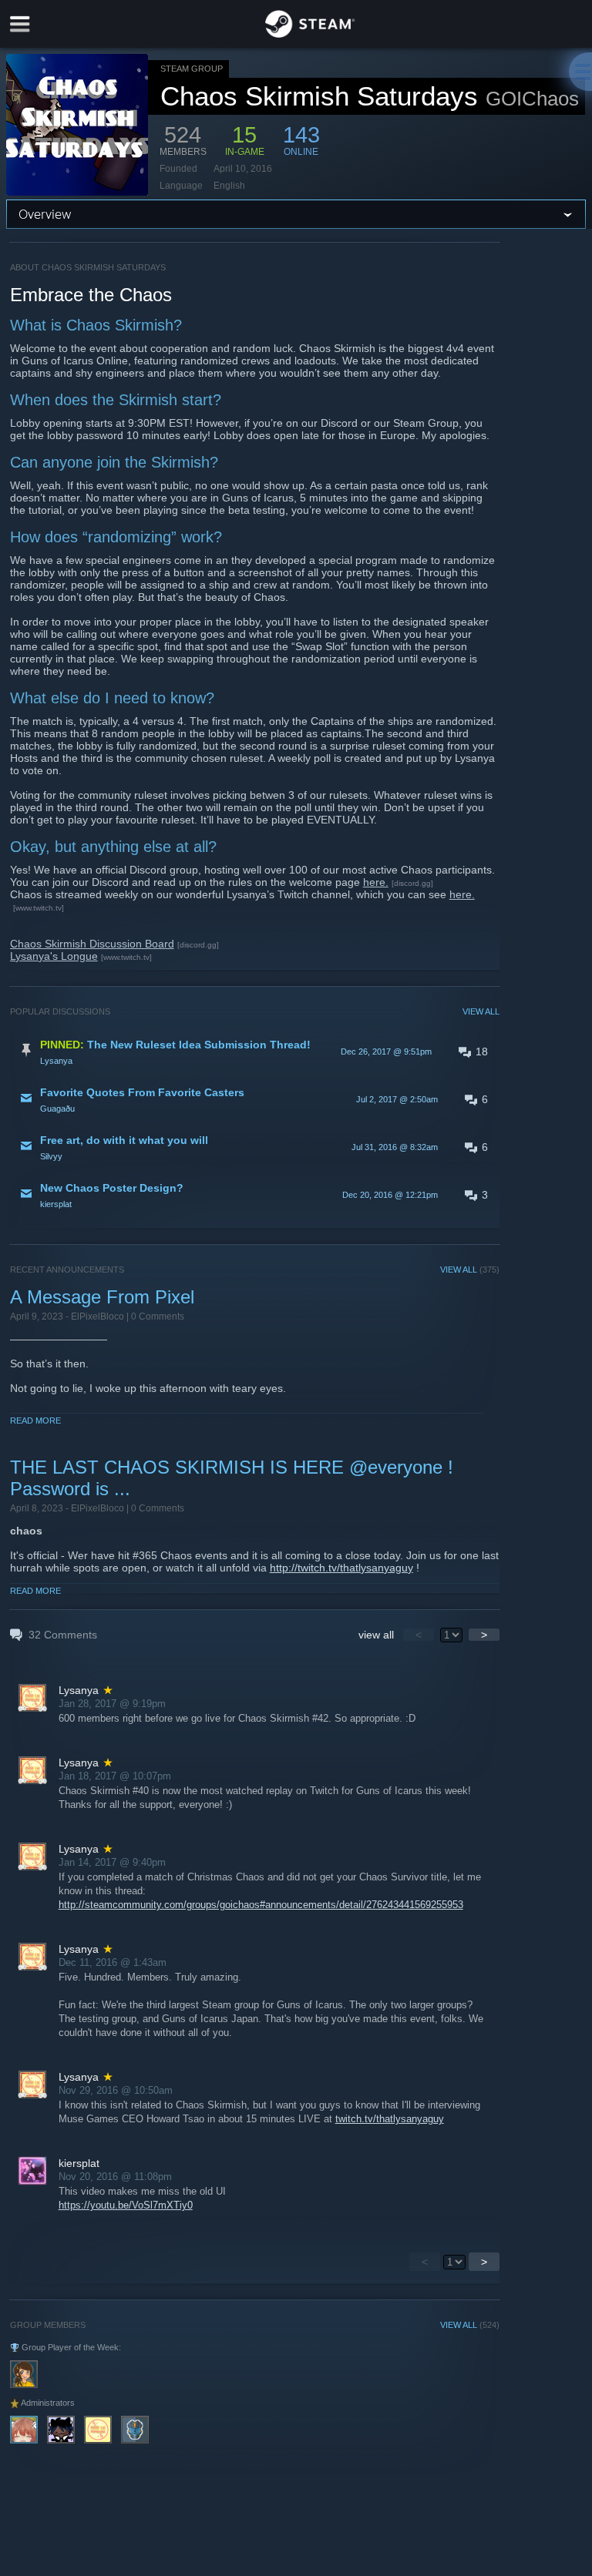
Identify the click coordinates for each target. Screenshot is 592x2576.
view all (376, 1635)
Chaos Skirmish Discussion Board (92, 944)
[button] (255, 1052)
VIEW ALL (481, 1011)
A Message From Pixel (102, 1297)
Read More (35, 1420)
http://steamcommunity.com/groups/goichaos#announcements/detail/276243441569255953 (261, 1905)
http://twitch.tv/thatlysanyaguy (341, 1568)
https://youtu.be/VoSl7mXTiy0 (126, 2205)
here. (376, 882)
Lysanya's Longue (54, 956)
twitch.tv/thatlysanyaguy (390, 2119)
